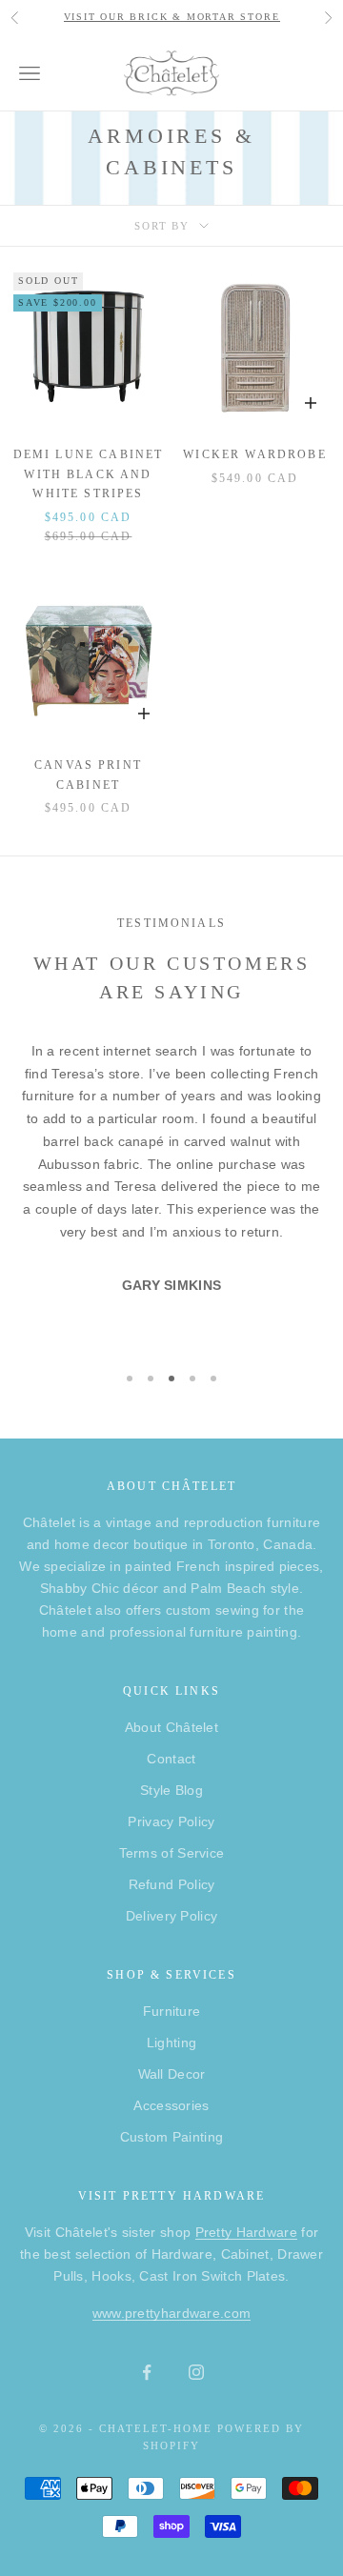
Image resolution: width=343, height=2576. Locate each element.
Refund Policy (172, 1884)
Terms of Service (172, 1853)
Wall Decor (172, 2074)
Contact (171, 1759)
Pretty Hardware (247, 2232)
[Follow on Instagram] (196, 2372)
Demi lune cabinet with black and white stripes (89, 474)
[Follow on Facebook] (147, 2372)
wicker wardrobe (254, 454)
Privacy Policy (171, 1821)
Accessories (171, 2105)
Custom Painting (172, 2137)
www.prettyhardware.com (172, 2313)
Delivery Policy (172, 1916)
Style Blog (171, 1790)
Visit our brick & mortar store (172, 17)
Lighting (171, 2043)
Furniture (172, 2011)
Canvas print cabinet (88, 775)
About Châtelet (171, 1727)
